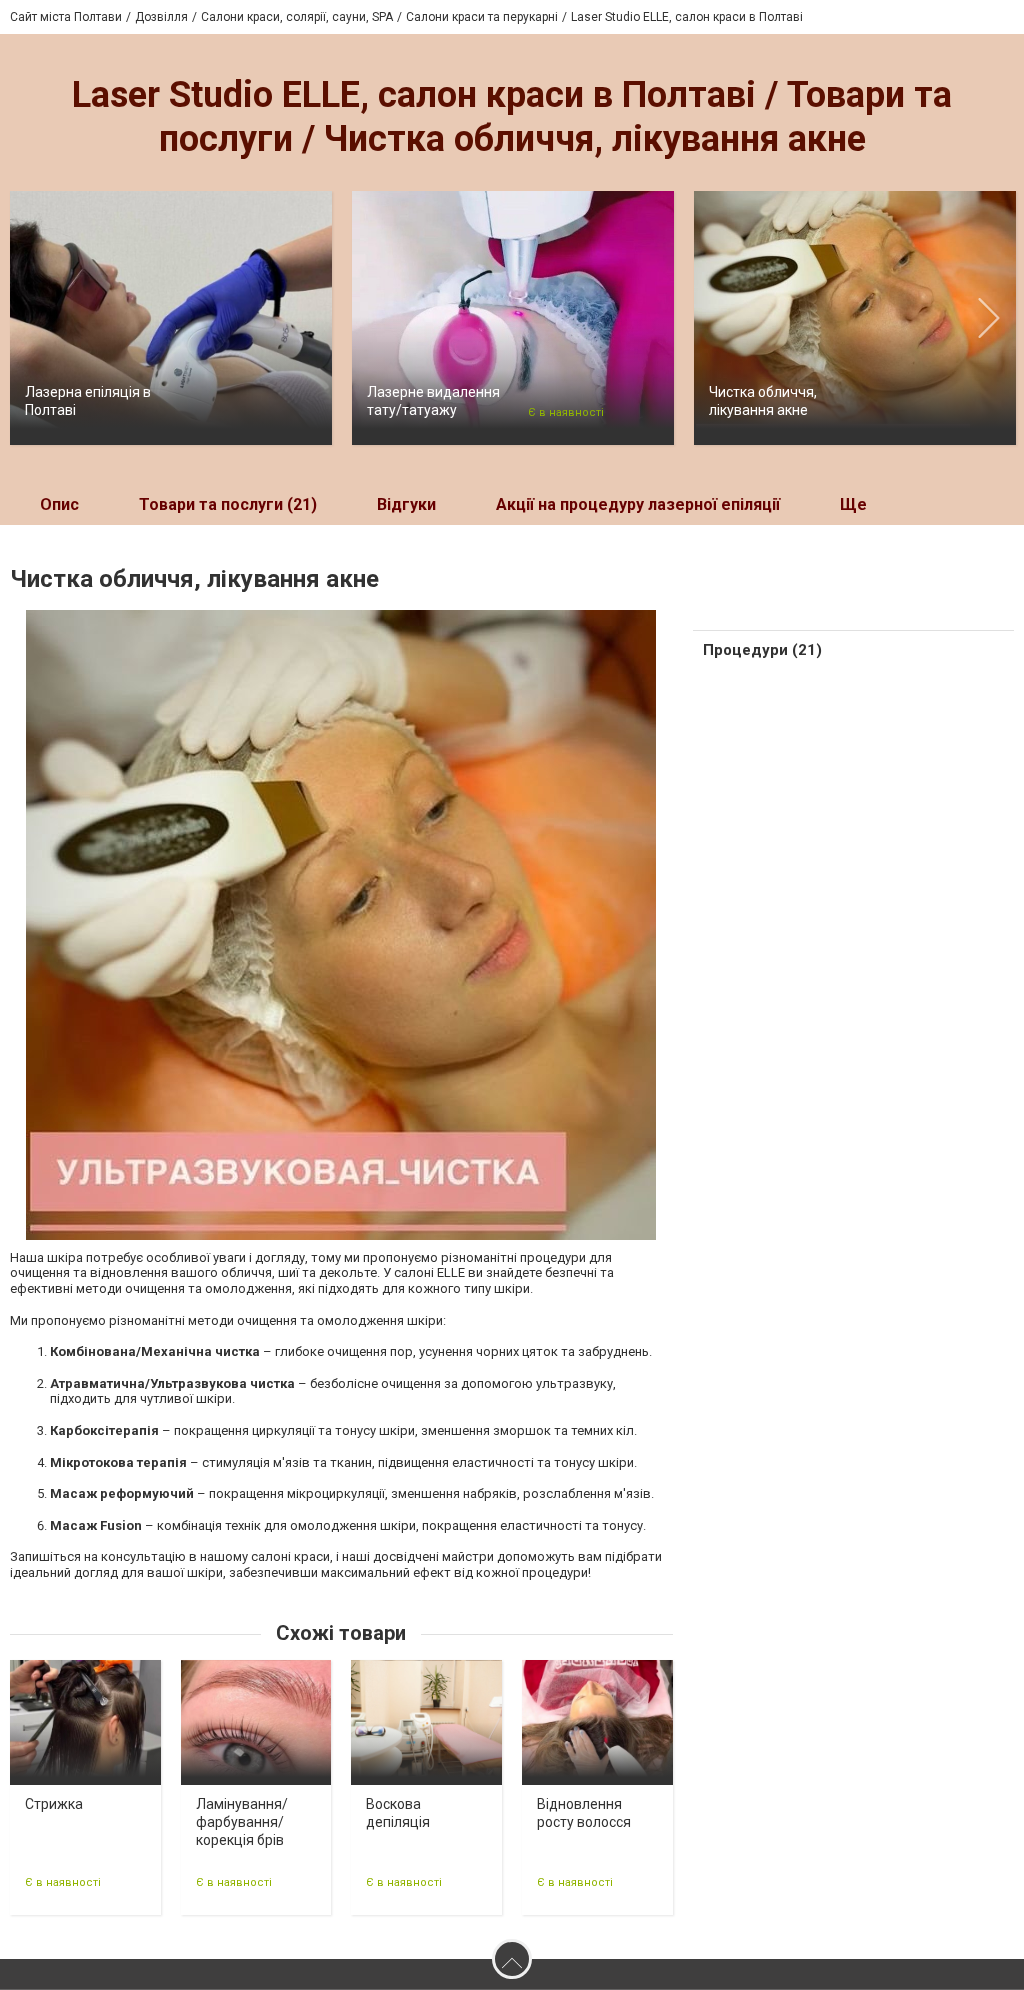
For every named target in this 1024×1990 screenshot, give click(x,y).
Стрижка (54, 1804)
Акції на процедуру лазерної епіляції (638, 504)
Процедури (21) (762, 650)
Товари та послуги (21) (228, 504)
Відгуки (406, 504)
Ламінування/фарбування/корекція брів (242, 1822)
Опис (59, 504)
